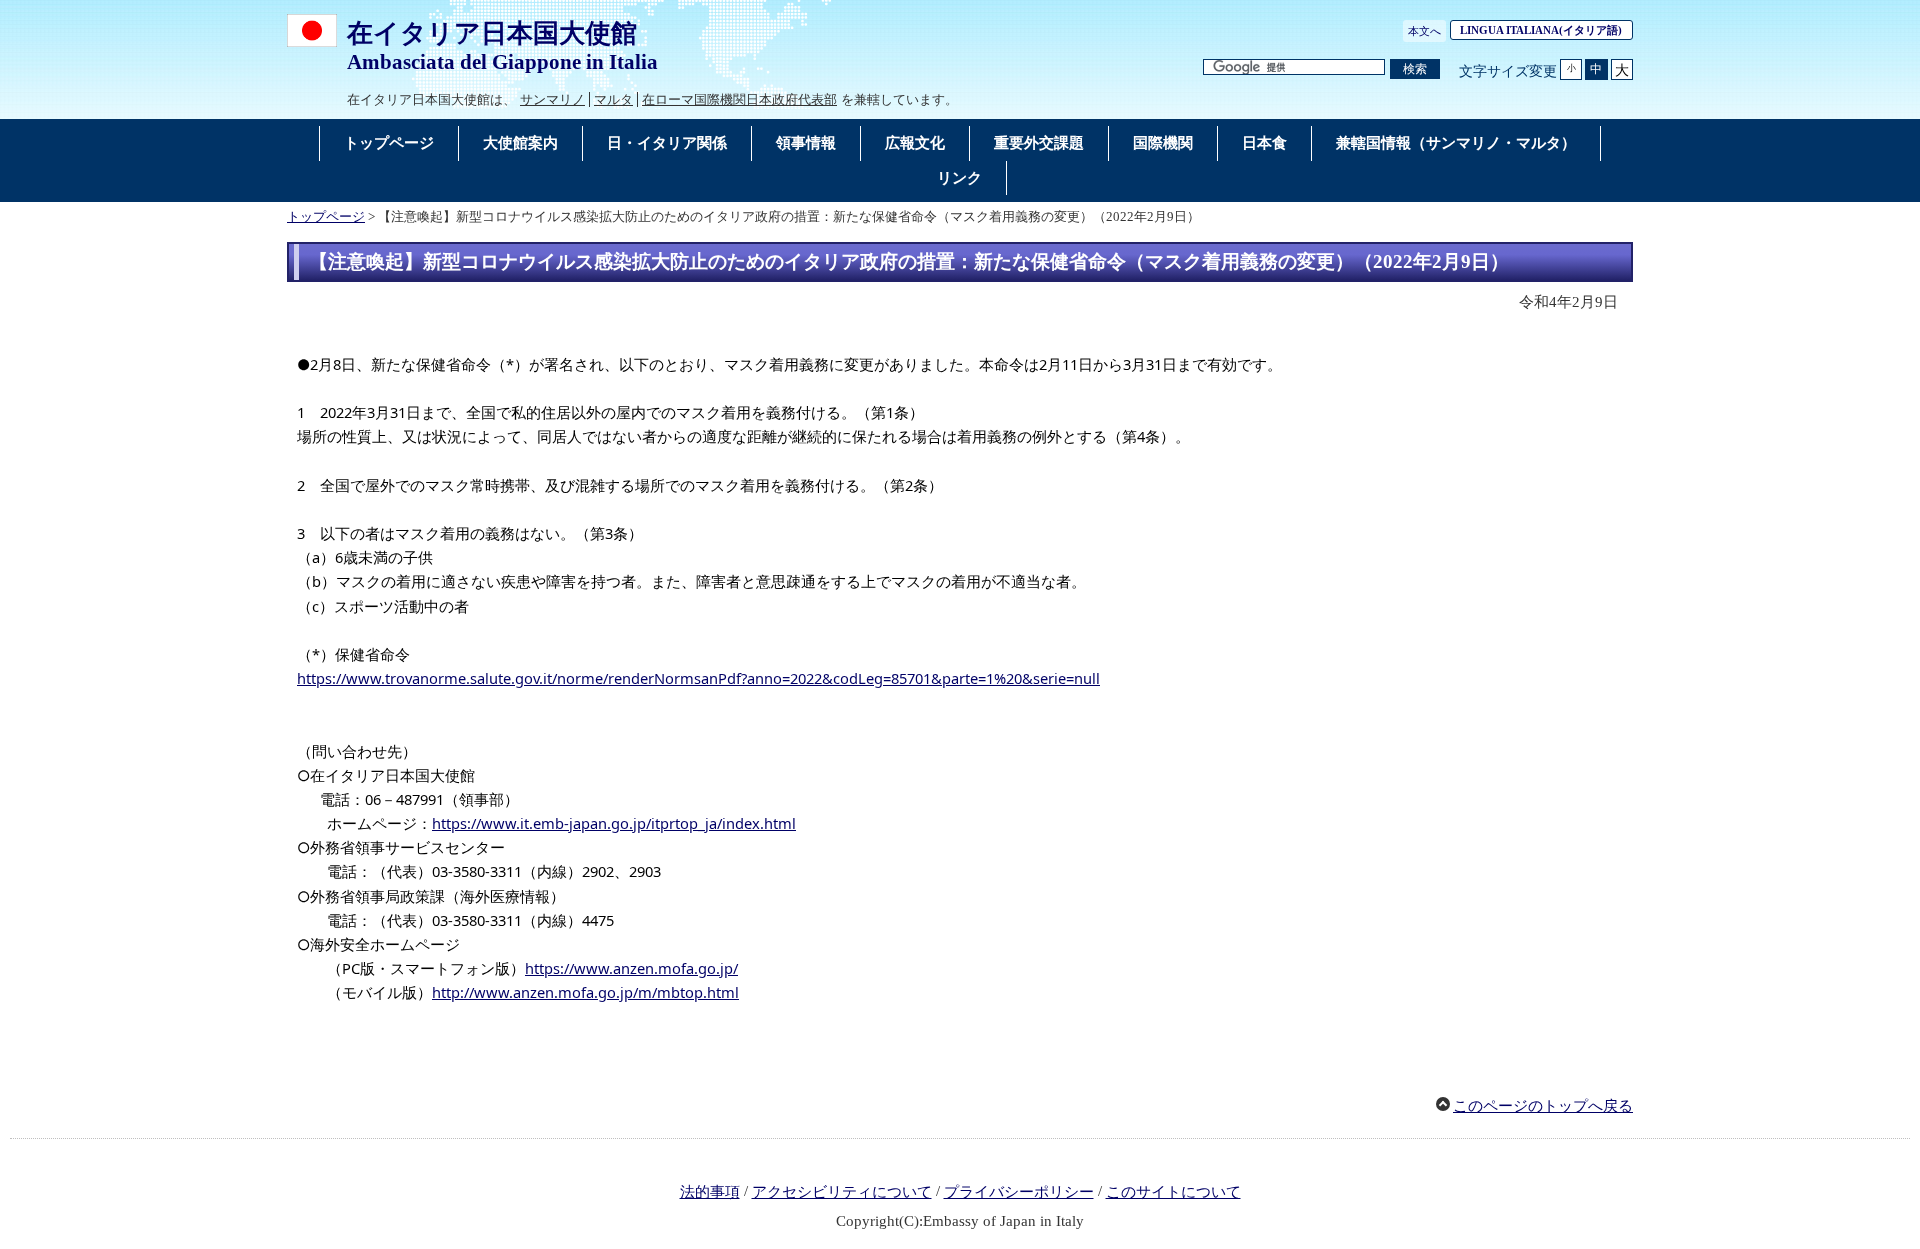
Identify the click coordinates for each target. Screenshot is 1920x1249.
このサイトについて (1173, 1192)
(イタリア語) (1546, 30)
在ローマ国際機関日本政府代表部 (739, 99)
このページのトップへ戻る (1543, 1106)
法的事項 (710, 1192)
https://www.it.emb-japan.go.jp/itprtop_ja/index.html (614, 823)
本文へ (1424, 31)
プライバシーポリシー (1019, 1192)
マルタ (613, 99)
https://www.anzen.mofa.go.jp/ (631, 968)
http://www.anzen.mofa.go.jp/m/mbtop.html (585, 992)
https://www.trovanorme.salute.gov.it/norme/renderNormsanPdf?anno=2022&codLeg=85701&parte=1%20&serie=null (698, 678)
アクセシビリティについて (842, 1192)
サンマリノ (552, 99)
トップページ (326, 217)
